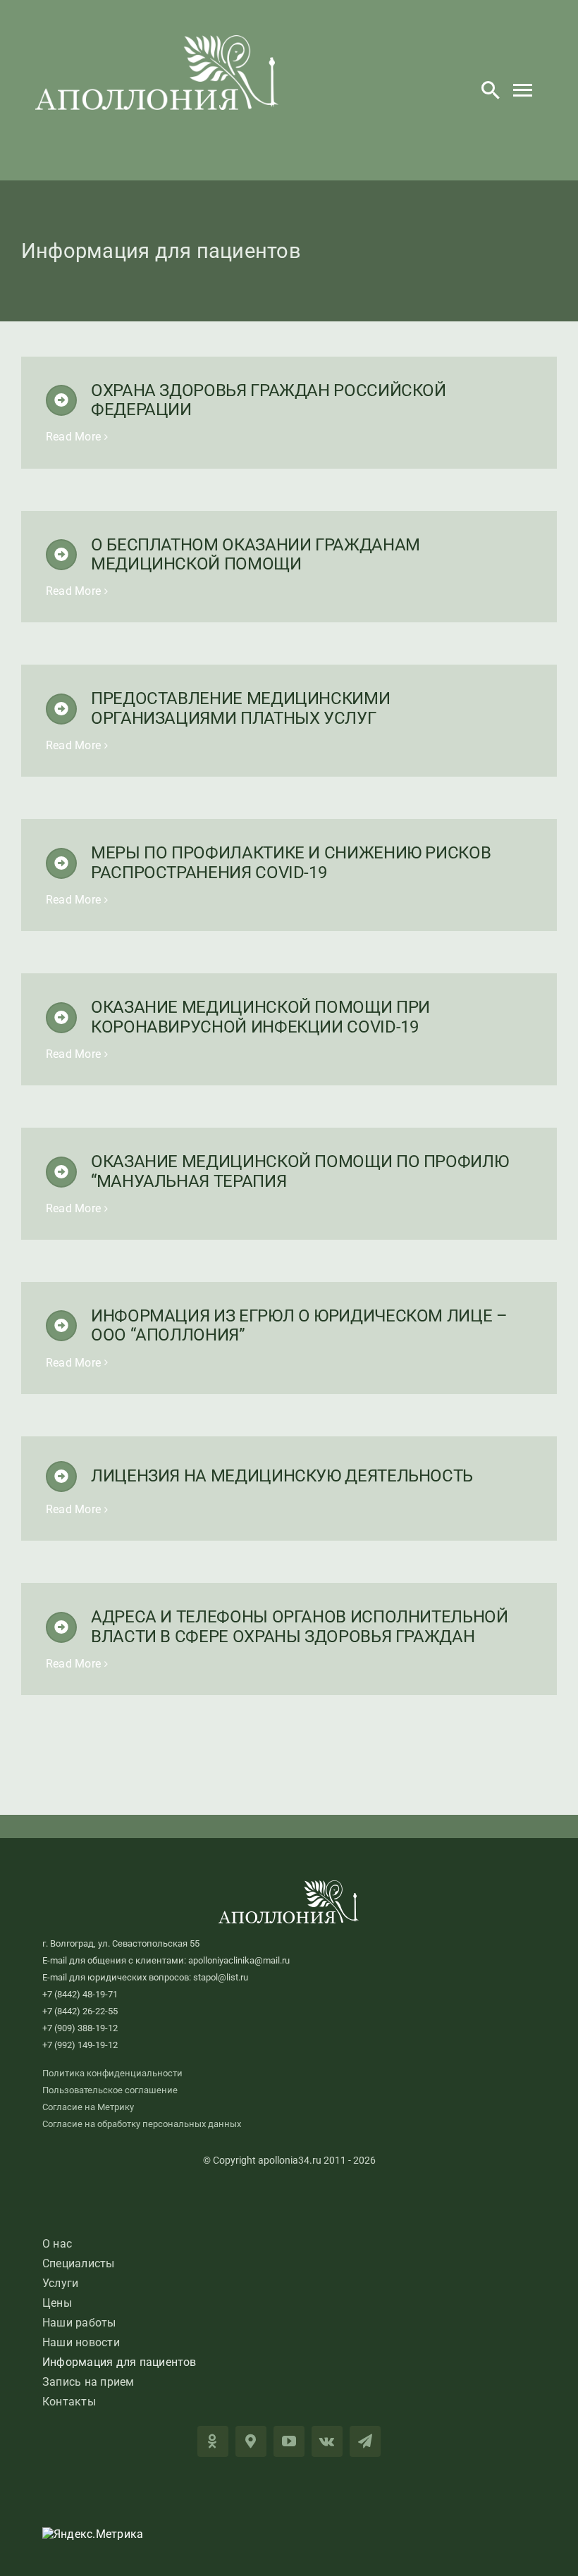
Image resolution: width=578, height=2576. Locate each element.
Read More (73, 437)
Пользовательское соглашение (110, 2090)
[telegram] (365, 2441)
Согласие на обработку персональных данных (142, 2124)
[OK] (213, 2441)
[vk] (327, 2441)
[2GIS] (251, 2441)
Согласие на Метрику (88, 2107)
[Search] (491, 90)
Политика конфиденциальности (112, 2073)
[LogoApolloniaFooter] (289, 1886)
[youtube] (289, 2441)
